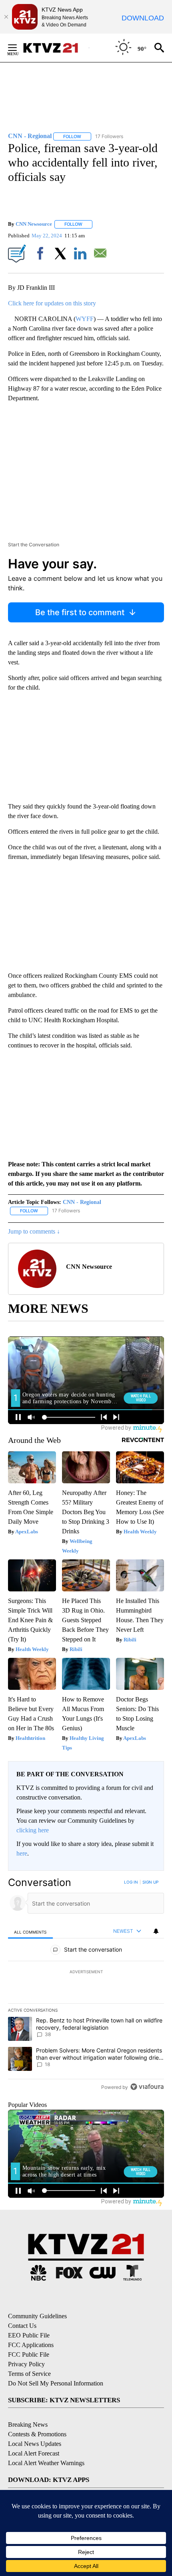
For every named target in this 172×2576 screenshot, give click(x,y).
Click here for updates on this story (52, 303)
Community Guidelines (37, 2316)
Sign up (150, 1882)
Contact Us (22, 2326)
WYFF (85, 319)
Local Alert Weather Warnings (46, 2463)
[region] (86, 1986)
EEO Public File (29, 2335)
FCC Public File (29, 2354)
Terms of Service (29, 2374)
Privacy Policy (26, 2364)
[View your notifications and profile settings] (156, 1931)
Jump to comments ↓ (34, 1231)
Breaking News (28, 2425)
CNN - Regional (82, 1202)
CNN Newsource (34, 224)
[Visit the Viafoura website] (147, 2087)
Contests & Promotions (37, 2434)
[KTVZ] (56, 48)
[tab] (30, 1931)
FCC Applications (31, 2345)
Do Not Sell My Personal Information (56, 2383)
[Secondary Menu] (18, 48)
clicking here (33, 1830)
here (22, 1853)
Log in (131, 1882)
